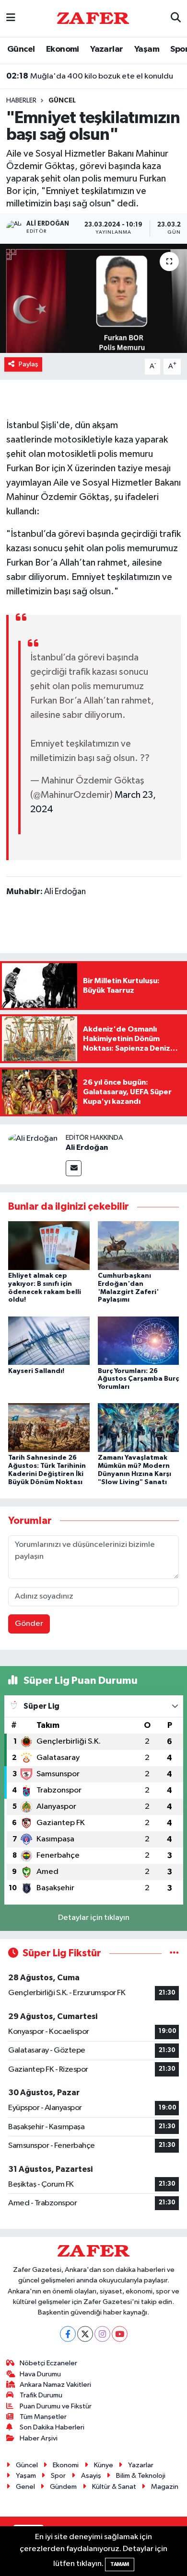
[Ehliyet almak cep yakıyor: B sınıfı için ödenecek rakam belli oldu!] (49, 1245)
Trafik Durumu (41, 2395)
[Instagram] (102, 2334)
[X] (85, 2334)
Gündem (63, 2487)
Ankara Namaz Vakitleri (55, 2385)
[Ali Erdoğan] (33, 1139)
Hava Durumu (40, 2374)
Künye (104, 2465)
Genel (25, 2487)
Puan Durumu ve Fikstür (56, 2406)
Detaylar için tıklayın (94, 1918)
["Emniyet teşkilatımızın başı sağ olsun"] (93, 299)
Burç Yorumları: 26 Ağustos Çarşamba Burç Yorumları (138, 1379)
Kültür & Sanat (114, 2487)
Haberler (21, 101)
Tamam (120, 2564)
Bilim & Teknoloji (141, 2476)
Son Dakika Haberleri (52, 2427)
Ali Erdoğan (87, 1147)
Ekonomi (63, 49)
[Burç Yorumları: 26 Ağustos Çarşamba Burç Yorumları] (139, 1340)
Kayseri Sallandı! (36, 1371)
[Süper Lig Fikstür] (174, 1953)
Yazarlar (106, 49)
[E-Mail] (74, 1168)
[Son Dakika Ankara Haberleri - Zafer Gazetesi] (93, 18)
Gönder (29, 1624)
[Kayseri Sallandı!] (49, 1340)
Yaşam (147, 49)
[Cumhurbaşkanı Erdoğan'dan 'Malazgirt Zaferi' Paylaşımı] (139, 1245)
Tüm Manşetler (43, 2417)
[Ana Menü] (11, 18)
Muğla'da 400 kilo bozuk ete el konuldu (90, 76)
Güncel (21, 49)
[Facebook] (68, 2334)
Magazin (165, 2487)
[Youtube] (120, 2334)
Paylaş (29, 364)
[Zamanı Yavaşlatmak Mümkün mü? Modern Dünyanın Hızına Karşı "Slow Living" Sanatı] (139, 1427)
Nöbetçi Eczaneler (48, 2363)
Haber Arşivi (39, 2438)
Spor (58, 2476)
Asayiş (91, 2476)
